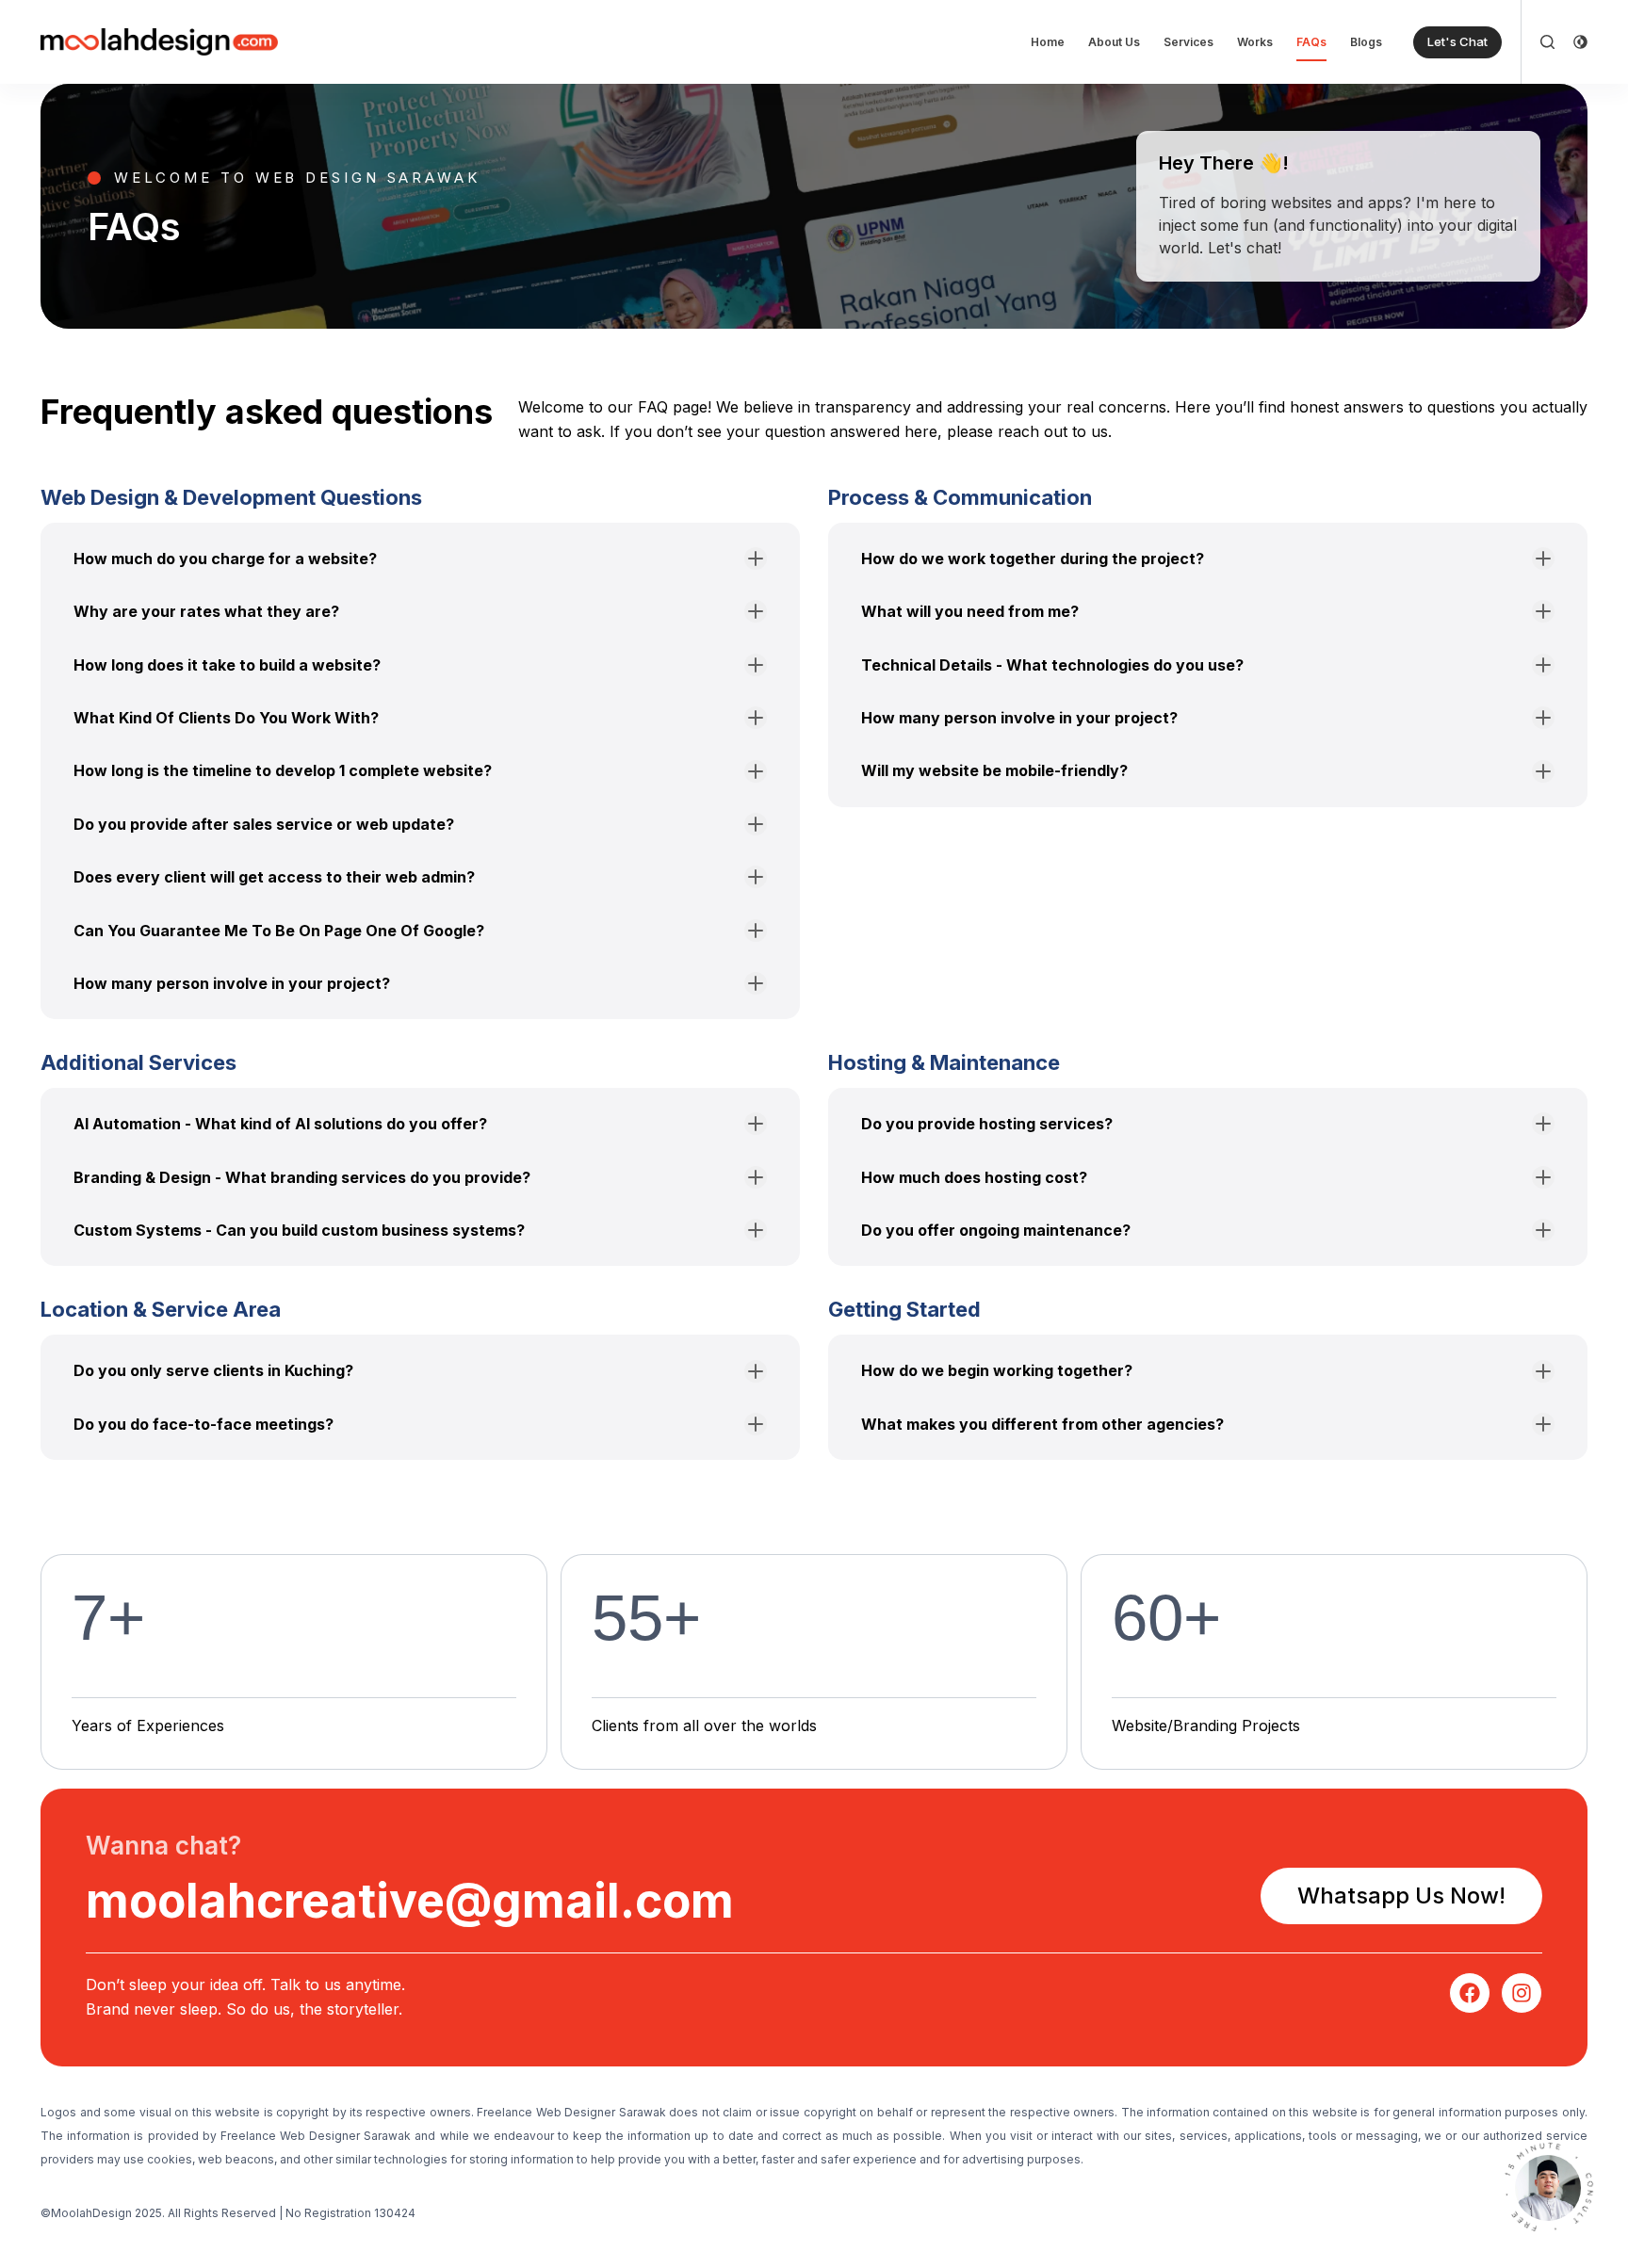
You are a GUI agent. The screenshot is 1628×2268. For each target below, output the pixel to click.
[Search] (1547, 42)
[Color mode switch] (1580, 42)
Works (1255, 42)
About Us (1114, 42)
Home (1048, 42)
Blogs (1366, 42)
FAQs (1311, 42)
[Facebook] (1470, 1993)
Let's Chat (1457, 41)
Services (1188, 42)
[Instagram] (1522, 1993)
